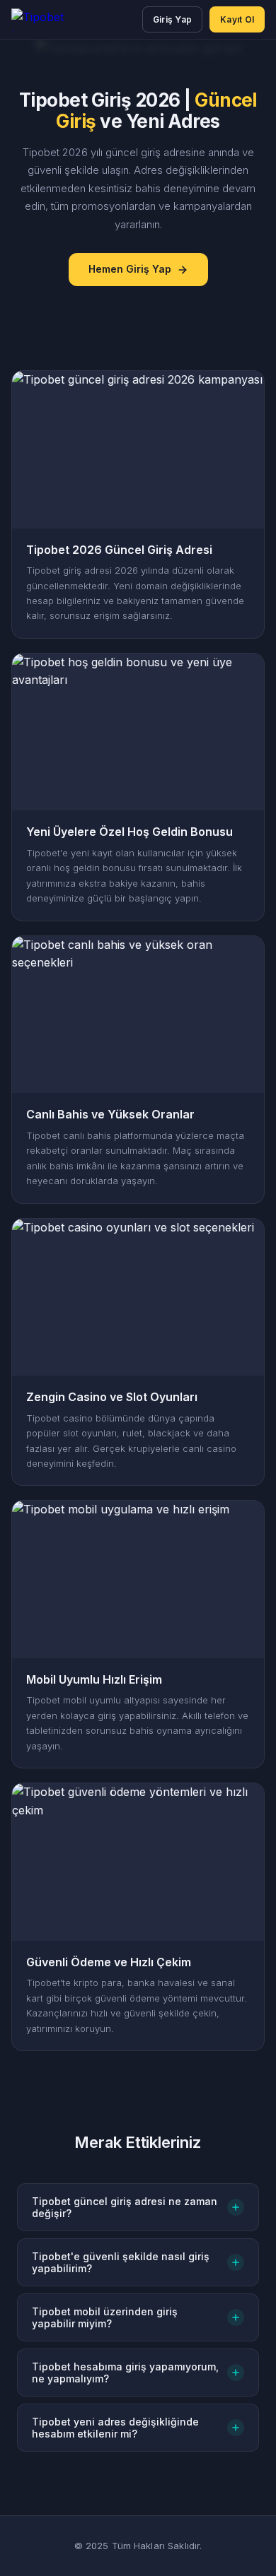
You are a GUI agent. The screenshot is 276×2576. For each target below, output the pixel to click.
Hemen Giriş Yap (130, 269)
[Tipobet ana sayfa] (51, 20)
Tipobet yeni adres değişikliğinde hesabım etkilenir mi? (115, 2428)
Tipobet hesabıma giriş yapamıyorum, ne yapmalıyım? (125, 2373)
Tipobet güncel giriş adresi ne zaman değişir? (125, 2207)
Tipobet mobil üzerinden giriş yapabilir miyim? (105, 2317)
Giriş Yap (172, 19)
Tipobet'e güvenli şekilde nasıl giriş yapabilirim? (121, 2262)
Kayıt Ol (237, 19)
